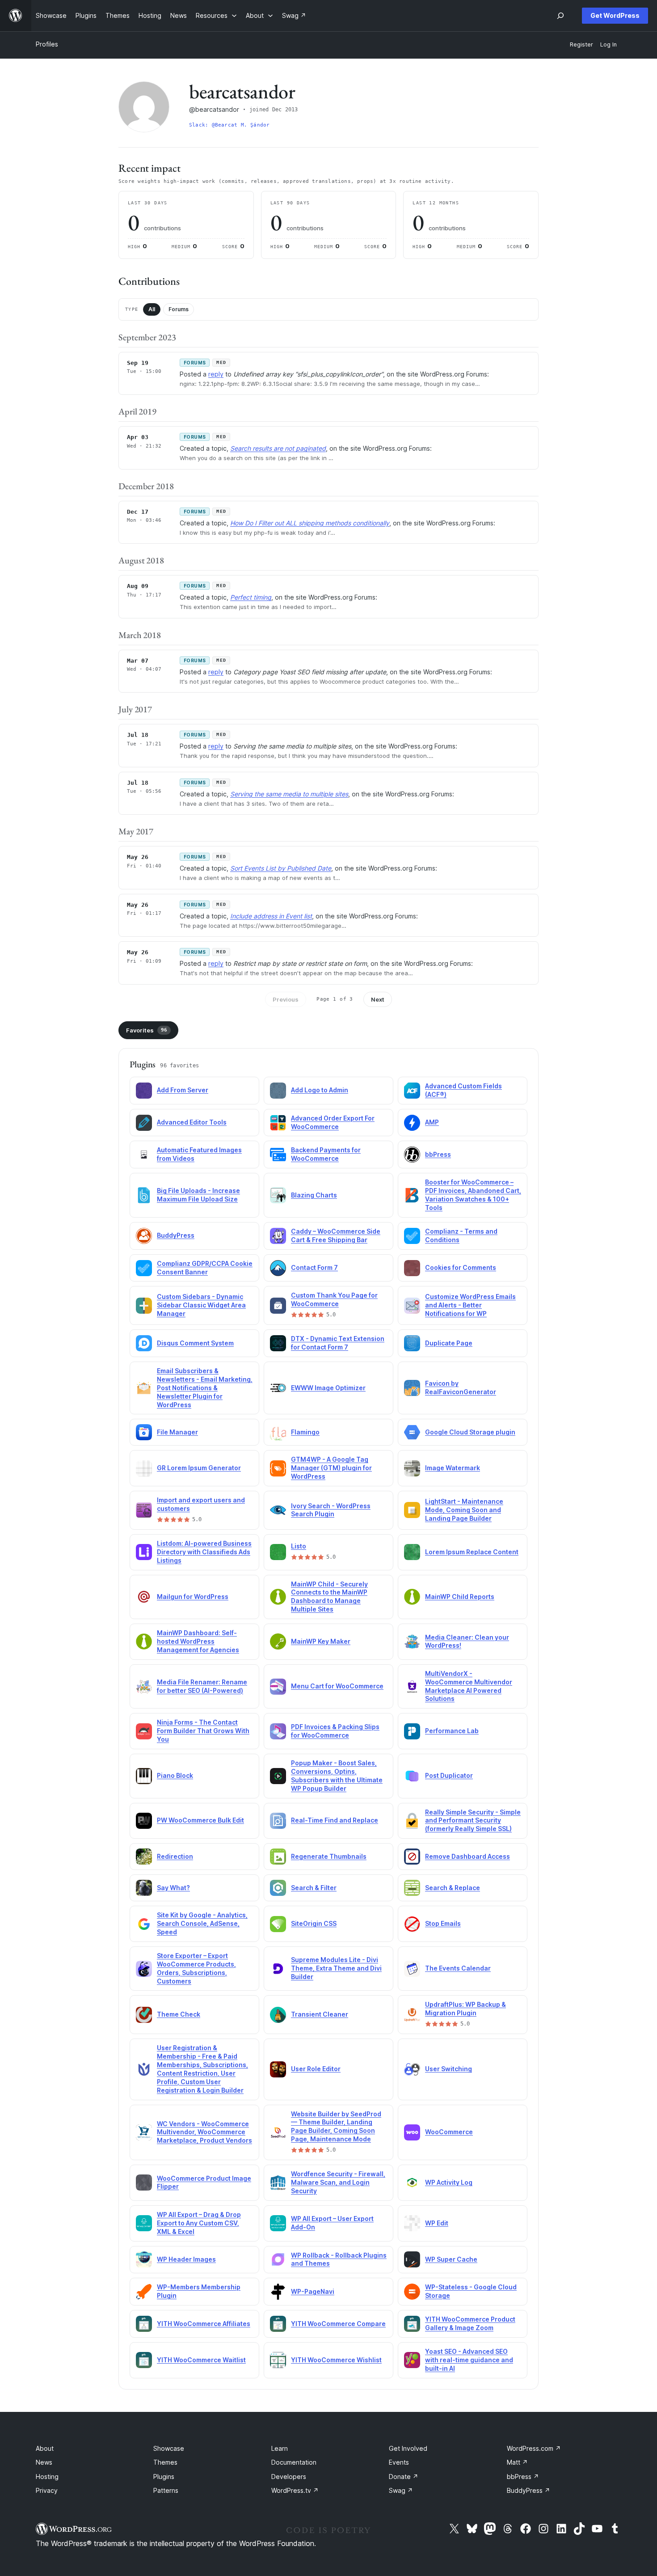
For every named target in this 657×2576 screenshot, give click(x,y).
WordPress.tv (295, 2490)
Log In (609, 44)
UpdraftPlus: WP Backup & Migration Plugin (465, 2009)
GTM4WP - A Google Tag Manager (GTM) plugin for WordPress (331, 1468)
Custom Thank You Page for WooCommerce (334, 1299)
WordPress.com (534, 2448)
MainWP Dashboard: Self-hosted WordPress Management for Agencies (198, 1641)
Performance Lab (452, 1731)
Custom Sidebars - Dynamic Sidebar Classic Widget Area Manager (201, 1305)
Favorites (147, 1030)
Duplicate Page (449, 1343)
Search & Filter (314, 1888)
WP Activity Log (449, 2182)
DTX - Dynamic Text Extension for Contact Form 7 (338, 1343)
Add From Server (183, 1090)
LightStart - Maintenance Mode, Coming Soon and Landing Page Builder (464, 1510)
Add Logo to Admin (320, 1090)
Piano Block (175, 1775)
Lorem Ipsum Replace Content (472, 1552)
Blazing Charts (314, 1195)
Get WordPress (615, 15)
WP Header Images (186, 2259)
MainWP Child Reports (460, 1597)
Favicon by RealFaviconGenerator (461, 1387)
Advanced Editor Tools (192, 1122)
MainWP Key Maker (321, 1641)
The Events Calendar (458, 1968)
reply (216, 374)
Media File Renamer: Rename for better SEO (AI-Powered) (202, 1686)
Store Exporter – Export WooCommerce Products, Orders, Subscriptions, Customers (196, 1968)
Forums (179, 309)
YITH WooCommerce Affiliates (204, 2324)
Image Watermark (453, 1468)
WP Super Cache (451, 2259)
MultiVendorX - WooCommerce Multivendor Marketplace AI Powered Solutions (469, 1686)
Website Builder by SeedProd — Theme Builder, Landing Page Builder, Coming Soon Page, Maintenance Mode (336, 2127)
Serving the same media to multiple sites (289, 794)
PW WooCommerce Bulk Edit (200, 1820)
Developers (289, 2477)
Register (581, 44)
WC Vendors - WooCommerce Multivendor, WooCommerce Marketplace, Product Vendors (204, 2132)
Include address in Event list (271, 916)
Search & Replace (453, 1888)
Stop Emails (443, 1923)
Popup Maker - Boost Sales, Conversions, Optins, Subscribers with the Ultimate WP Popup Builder (337, 1776)
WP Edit (437, 2223)
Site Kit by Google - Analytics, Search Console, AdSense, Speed (202, 1923)
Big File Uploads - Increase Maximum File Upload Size (198, 1195)
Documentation (294, 2462)
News (44, 2462)
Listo (299, 1546)
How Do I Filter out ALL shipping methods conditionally (310, 523)
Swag (401, 2490)
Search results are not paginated (278, 448)
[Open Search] (560, 16)
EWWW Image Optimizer (328, 1388)
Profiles (47, 44)
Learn (280, 2448)
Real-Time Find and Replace (335, 1820)
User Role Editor (316, 2069)
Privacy (47, 2490)
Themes (165, 2462)
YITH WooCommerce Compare (338, 2324)
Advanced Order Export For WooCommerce (333, 1122)
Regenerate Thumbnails (329, 1856)
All (152, 309)
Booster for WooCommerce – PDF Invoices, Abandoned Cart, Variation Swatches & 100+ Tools (473, 1195)
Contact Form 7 (314, 1267)
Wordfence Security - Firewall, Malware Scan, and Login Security (338, 2182)
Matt (517, 2462)
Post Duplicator (449, 1775)
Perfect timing (251, 597)
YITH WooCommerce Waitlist (201, 2360)
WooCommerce (449, 2132)
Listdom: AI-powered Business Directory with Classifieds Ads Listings (204, 1552)
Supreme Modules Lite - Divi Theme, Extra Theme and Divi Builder (336, 1968)
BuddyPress (176, 1235)
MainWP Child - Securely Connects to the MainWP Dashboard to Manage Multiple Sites (329, 1597)
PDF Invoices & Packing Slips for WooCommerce (335, 1731)
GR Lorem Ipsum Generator (199, 1468)
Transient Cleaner (320, 2014)
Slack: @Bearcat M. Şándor (230, 125)
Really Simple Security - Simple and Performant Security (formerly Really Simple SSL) (473, 1821)
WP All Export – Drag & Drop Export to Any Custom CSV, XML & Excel (199, 2223)
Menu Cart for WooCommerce (337, 1686)
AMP (432, 1122)
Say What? (173, 1888)
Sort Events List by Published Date (281, 868)
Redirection (175, 1856)
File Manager (177, 1432)
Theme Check (179, 2014)
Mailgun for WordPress (193, 1597)
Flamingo (305, 1432)
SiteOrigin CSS (314, 1923)
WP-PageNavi (313, 2291)
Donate (404, 2477)
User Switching (449, 2069)
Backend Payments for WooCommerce (326, 1154)
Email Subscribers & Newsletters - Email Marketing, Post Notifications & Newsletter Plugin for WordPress (205, 1388)
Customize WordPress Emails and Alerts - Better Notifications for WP (470, 1305)
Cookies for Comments (461, 1267)
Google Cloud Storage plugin (470, 1432)
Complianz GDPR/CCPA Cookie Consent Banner (205, 1268)
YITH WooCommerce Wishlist (336, 2360)
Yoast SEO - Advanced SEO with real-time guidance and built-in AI (469, 2360)
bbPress (438, 1154)
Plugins (164, 2477)
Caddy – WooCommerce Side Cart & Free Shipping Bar (336, 1235)
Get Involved (408, 2448)
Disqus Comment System (195, 1343)
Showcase (169, 2448)
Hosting (47, 2477)
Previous (286, 999)
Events (399, 2462)
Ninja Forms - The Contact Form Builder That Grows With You (203, 1731)
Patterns (166, 2490)
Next (378, 999)
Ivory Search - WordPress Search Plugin (331, 1510)
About (45, 2448)
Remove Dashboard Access (467, 1856)
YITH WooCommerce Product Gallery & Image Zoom (470, 2323)
